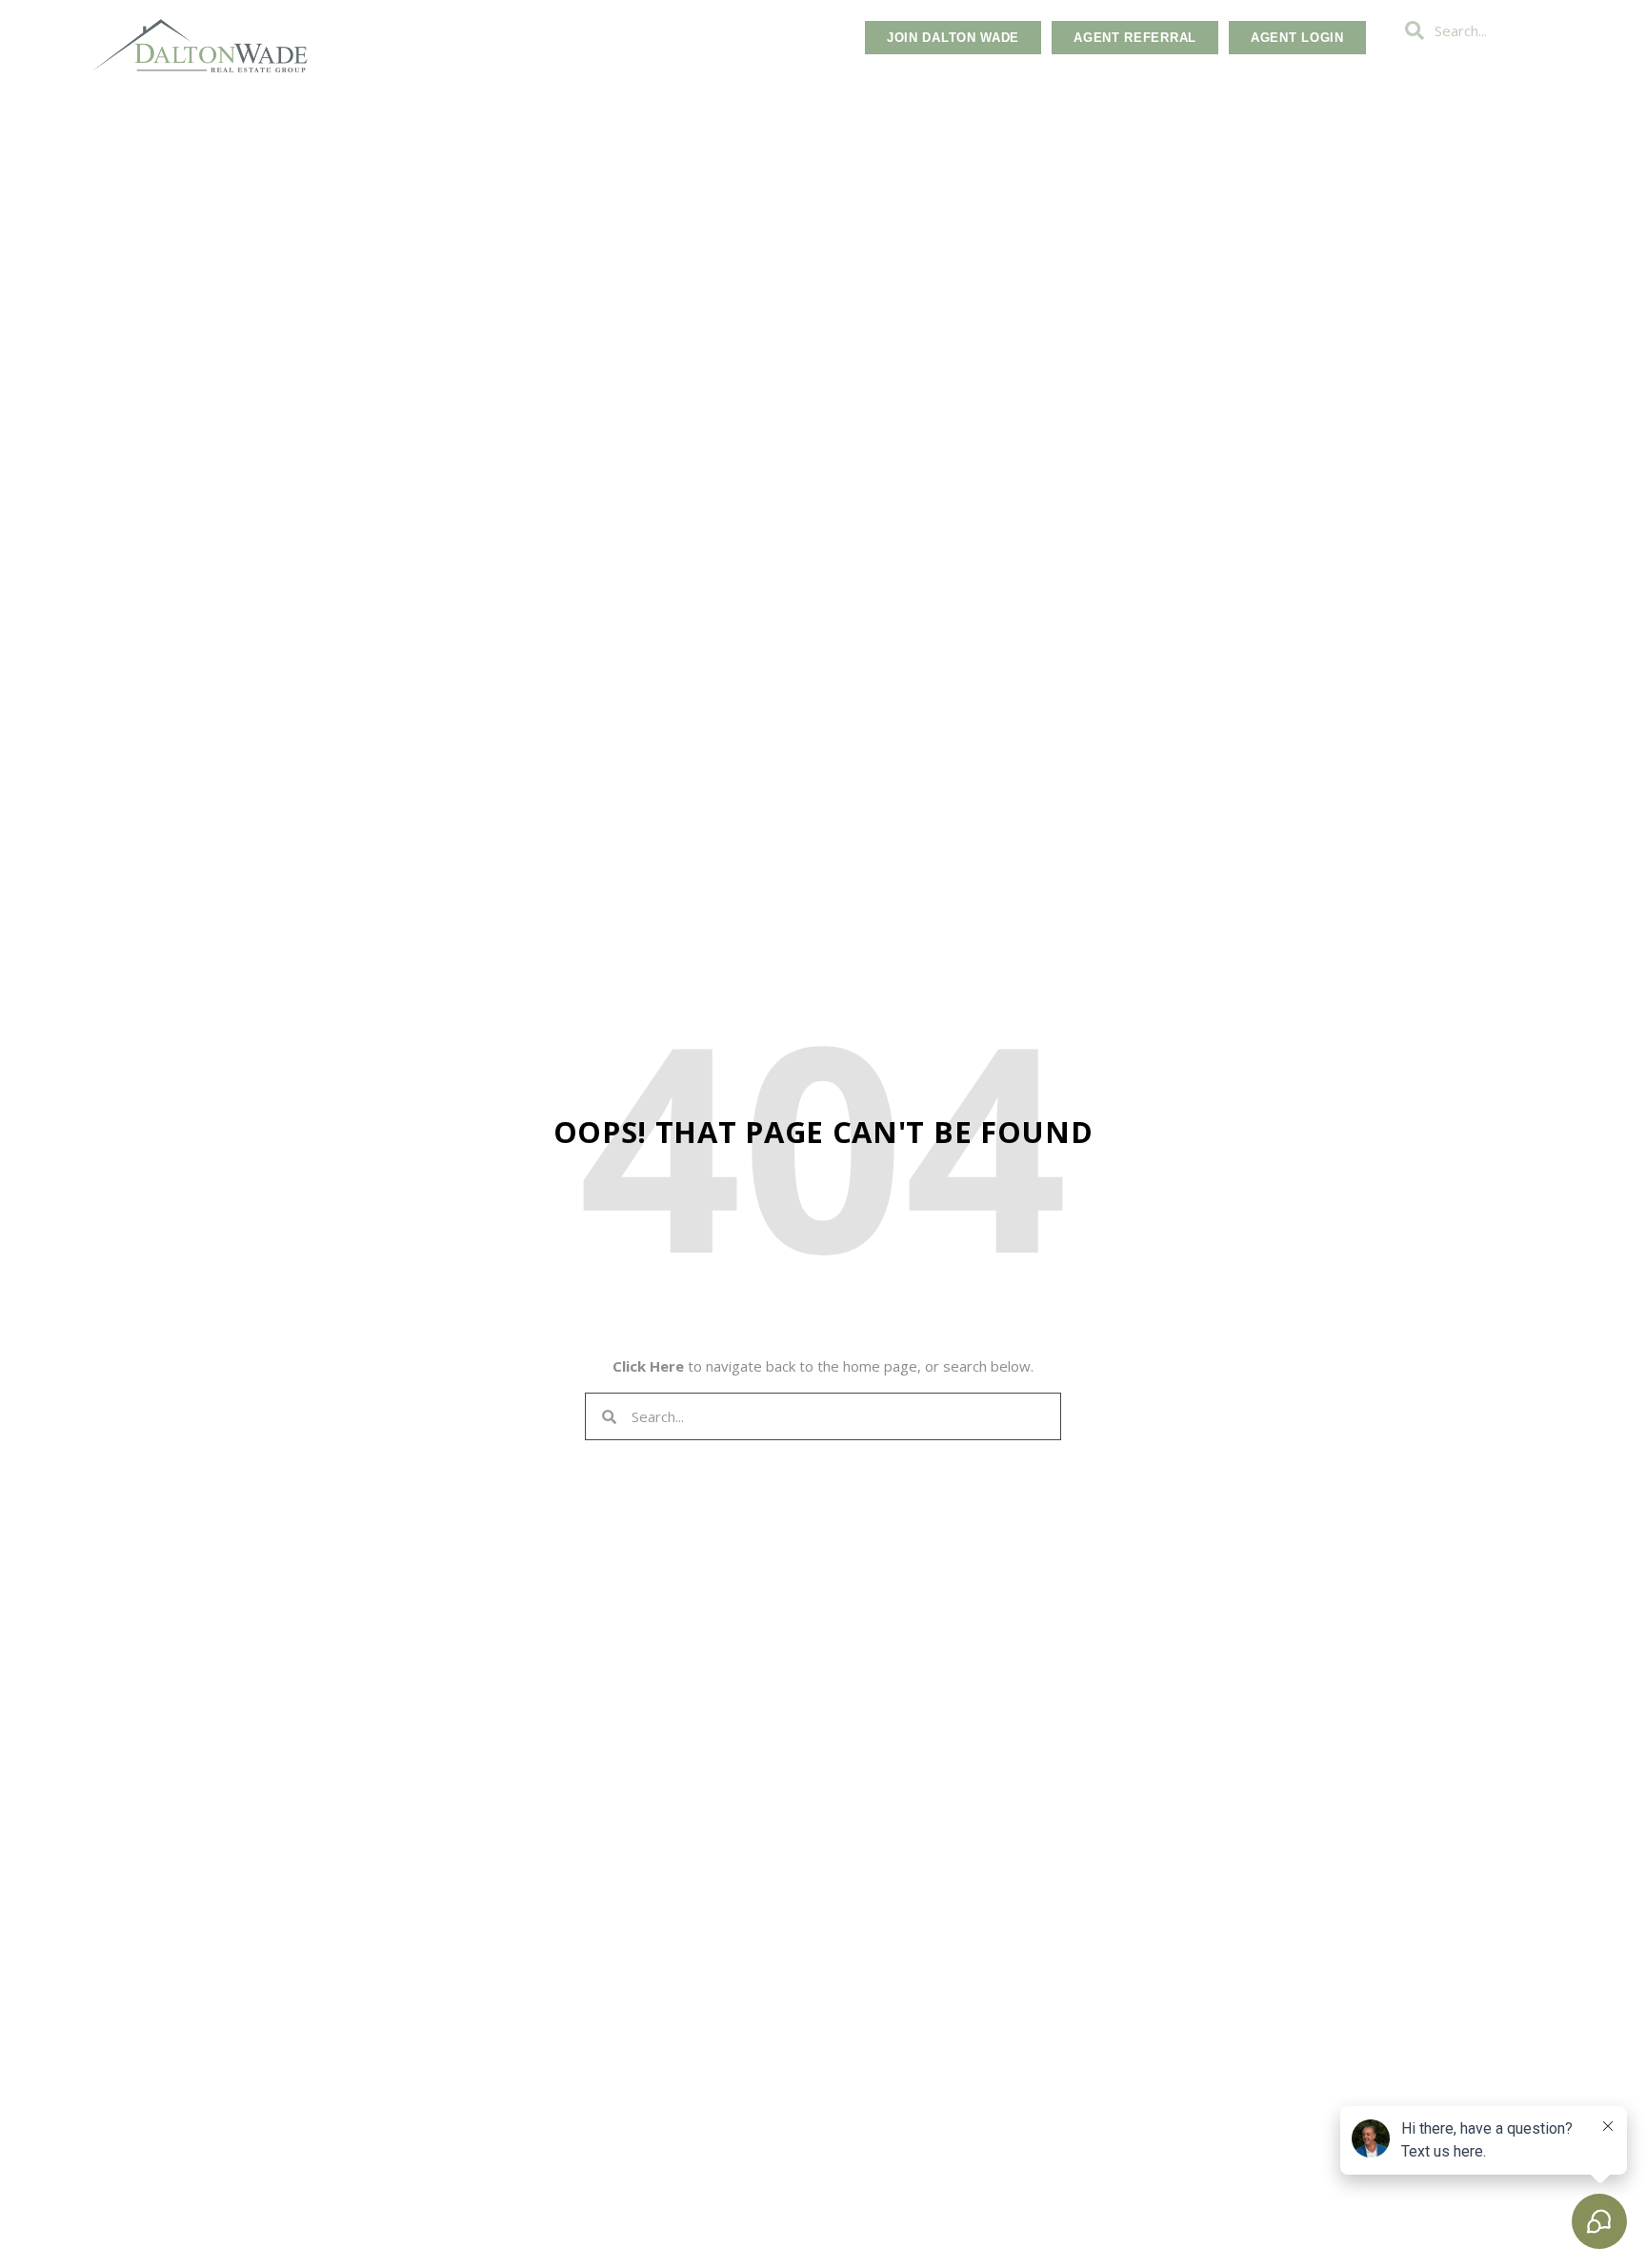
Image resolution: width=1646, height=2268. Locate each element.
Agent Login (1297, 38)
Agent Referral (1135, 38)
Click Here (648, 1366)
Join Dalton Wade (953, 38)
